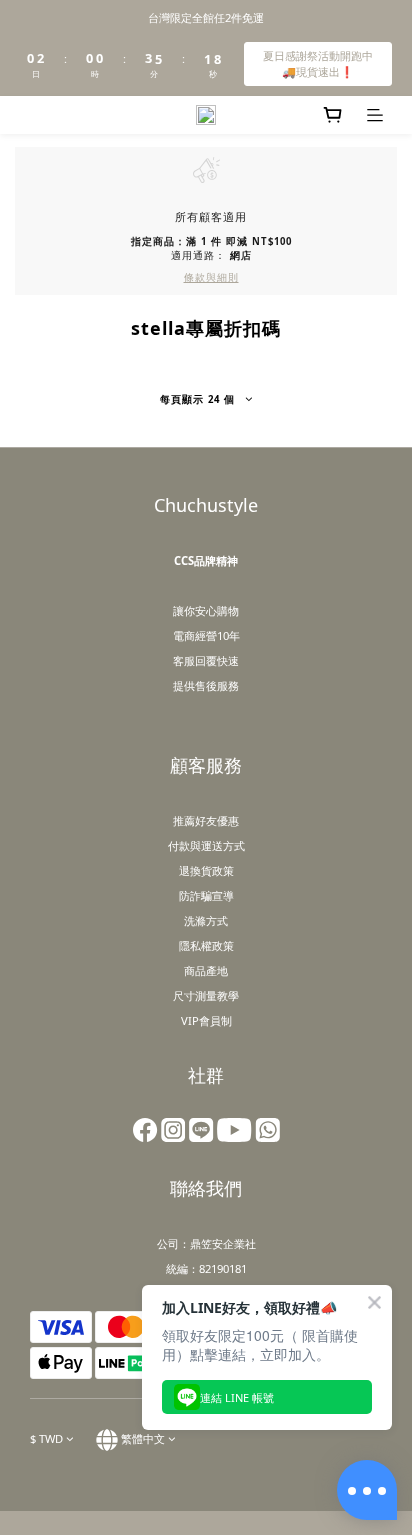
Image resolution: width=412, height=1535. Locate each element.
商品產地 (206, 970)
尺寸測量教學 (206, 995)
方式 (234, 845)
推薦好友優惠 (206, 820)
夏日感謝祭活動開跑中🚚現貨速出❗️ (318, 63)
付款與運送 (195, 845)
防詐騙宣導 (206, 895)
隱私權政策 (206, 945)
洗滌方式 (206, 920)
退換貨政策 (206, 870)
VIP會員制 (206, 1020)
